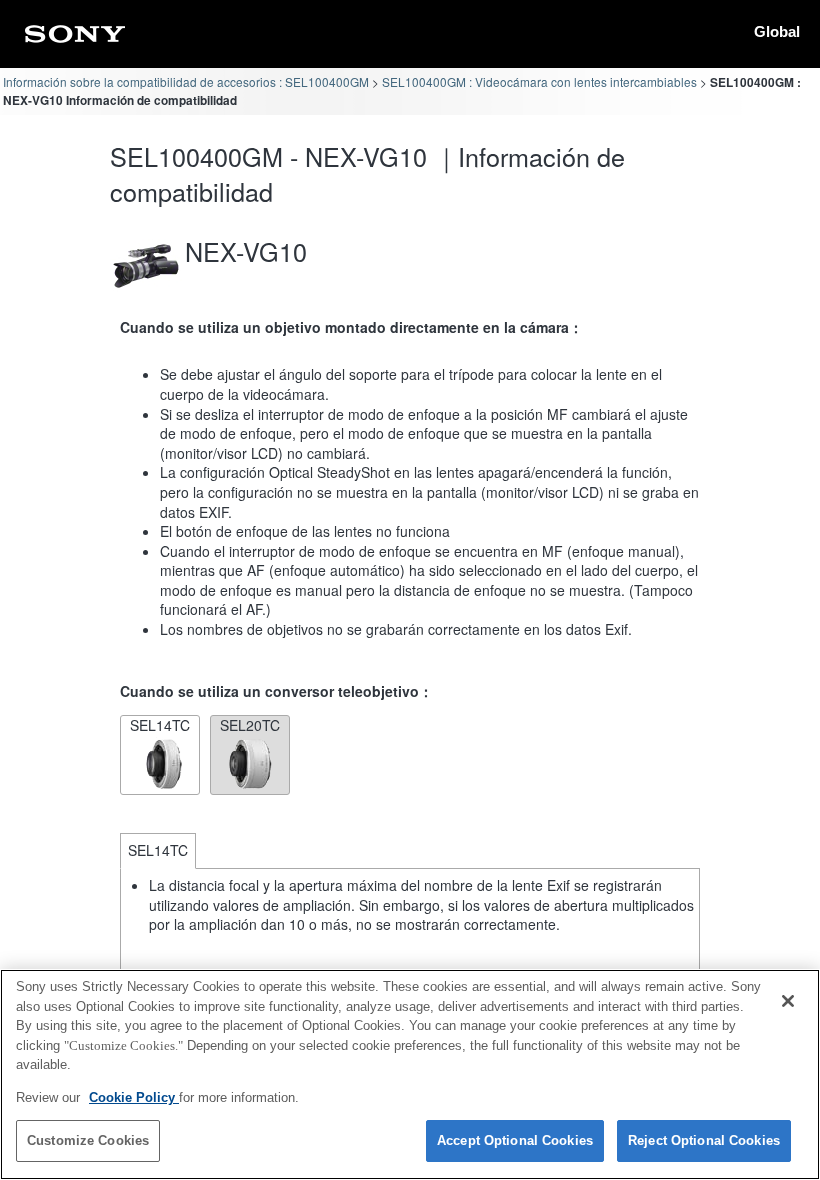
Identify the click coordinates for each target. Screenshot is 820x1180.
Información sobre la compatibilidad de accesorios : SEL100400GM (186, 81)
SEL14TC (160, 725)
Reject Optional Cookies (704, 1140)
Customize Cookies (88, 1140)
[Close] (788, 1001)
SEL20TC (250, 725)
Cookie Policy (134, 1097)
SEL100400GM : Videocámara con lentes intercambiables (539, 81)
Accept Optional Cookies (515, 1140)
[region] (410, 1074)
